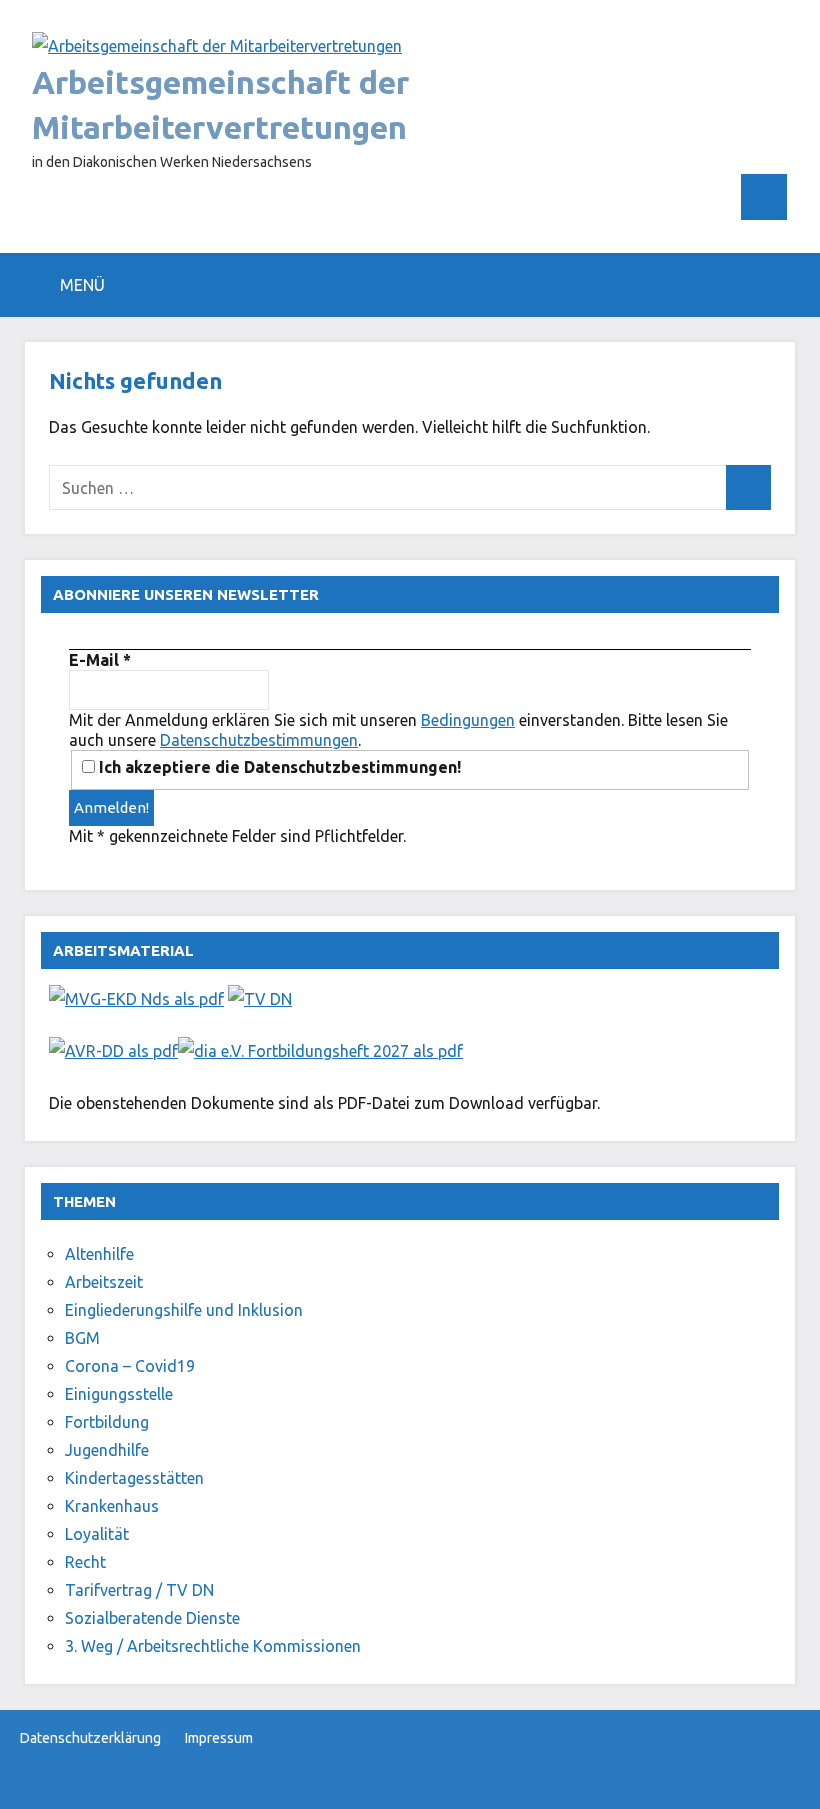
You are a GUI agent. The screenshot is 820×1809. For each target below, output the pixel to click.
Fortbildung (107, 1422)
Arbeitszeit (104, 1282)
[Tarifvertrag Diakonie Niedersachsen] (260, 999)
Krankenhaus (112, 1506)
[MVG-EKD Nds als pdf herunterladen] (136, 999)
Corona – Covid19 (130, 1366)
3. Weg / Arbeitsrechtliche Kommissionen (213, 1646)
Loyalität (97, 1534)
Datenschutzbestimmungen (259, 740)
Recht (85, 1562)
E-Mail (100, 660)
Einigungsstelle (119, 1394)
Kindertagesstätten (134, 1478)
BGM (82, 1338)
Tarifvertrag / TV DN (139, 1590)
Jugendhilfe (107, 1450)
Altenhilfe (99, 1254)
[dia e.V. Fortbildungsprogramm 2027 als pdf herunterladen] (320, 1051)
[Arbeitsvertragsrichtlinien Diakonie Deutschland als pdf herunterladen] (113, 1051)
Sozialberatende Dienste (152, 1618)
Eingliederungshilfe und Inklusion (184, 1310)
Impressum (219, 1738)
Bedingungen (468, 720)
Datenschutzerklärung (90, 1738)
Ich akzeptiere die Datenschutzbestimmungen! (278, 767)
